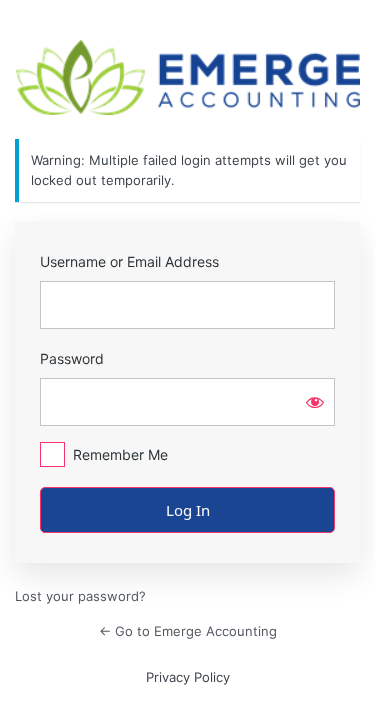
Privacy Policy (188, 677)
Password (72, 358)
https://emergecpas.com (188, 77)
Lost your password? (80, 596)
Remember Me (120, 454)
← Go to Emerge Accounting (188, 631)
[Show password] (315, 402)
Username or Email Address (129, 261)
